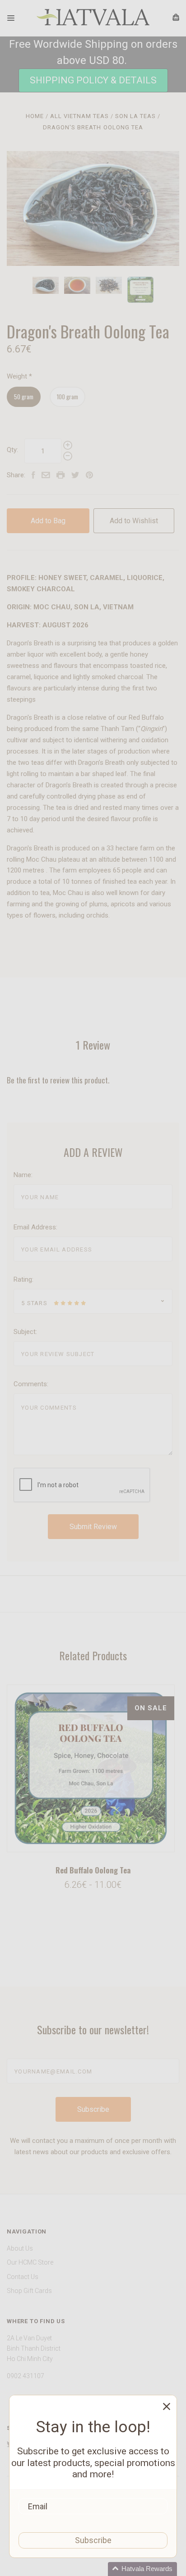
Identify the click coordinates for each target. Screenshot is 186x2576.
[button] (93, 80)
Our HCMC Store (30, 2262)
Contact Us (23, 2277)
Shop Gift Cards (29, 2291)
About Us (20, 2248)
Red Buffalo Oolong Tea (93, 1870)
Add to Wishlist (134, 521)
